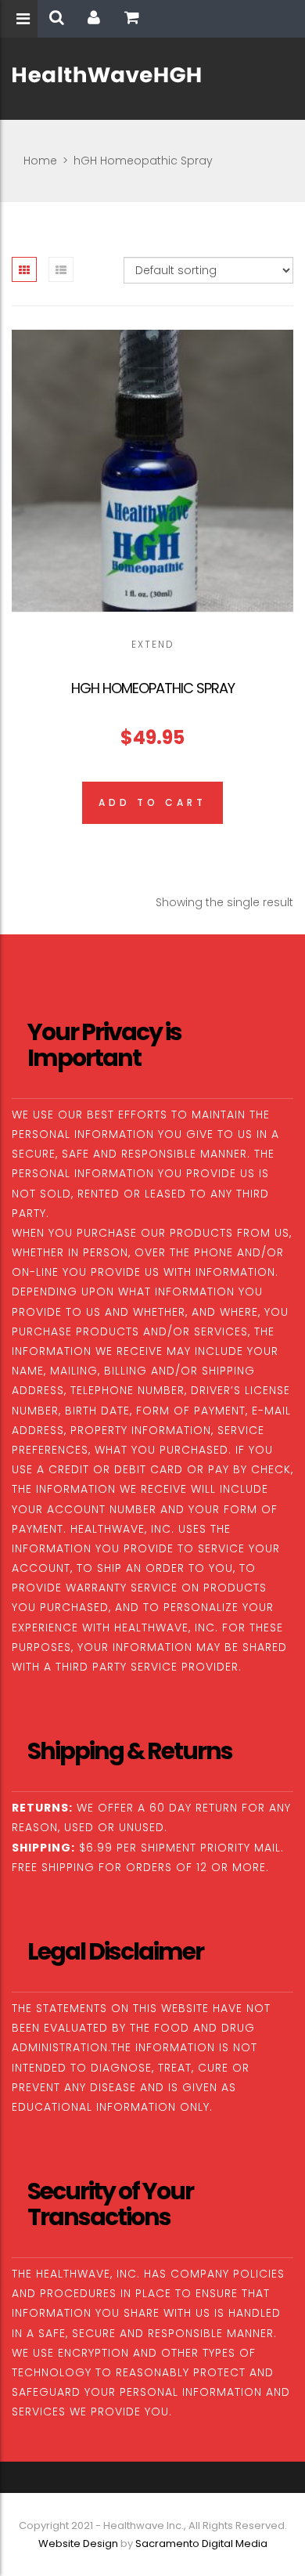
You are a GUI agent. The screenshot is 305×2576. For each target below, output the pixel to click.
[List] (61, 269)
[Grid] (24, 269)
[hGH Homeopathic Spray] (152, 471)
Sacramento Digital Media (201, 2543)
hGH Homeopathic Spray (153, 688)
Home (40, 161)
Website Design (78, 2543)
